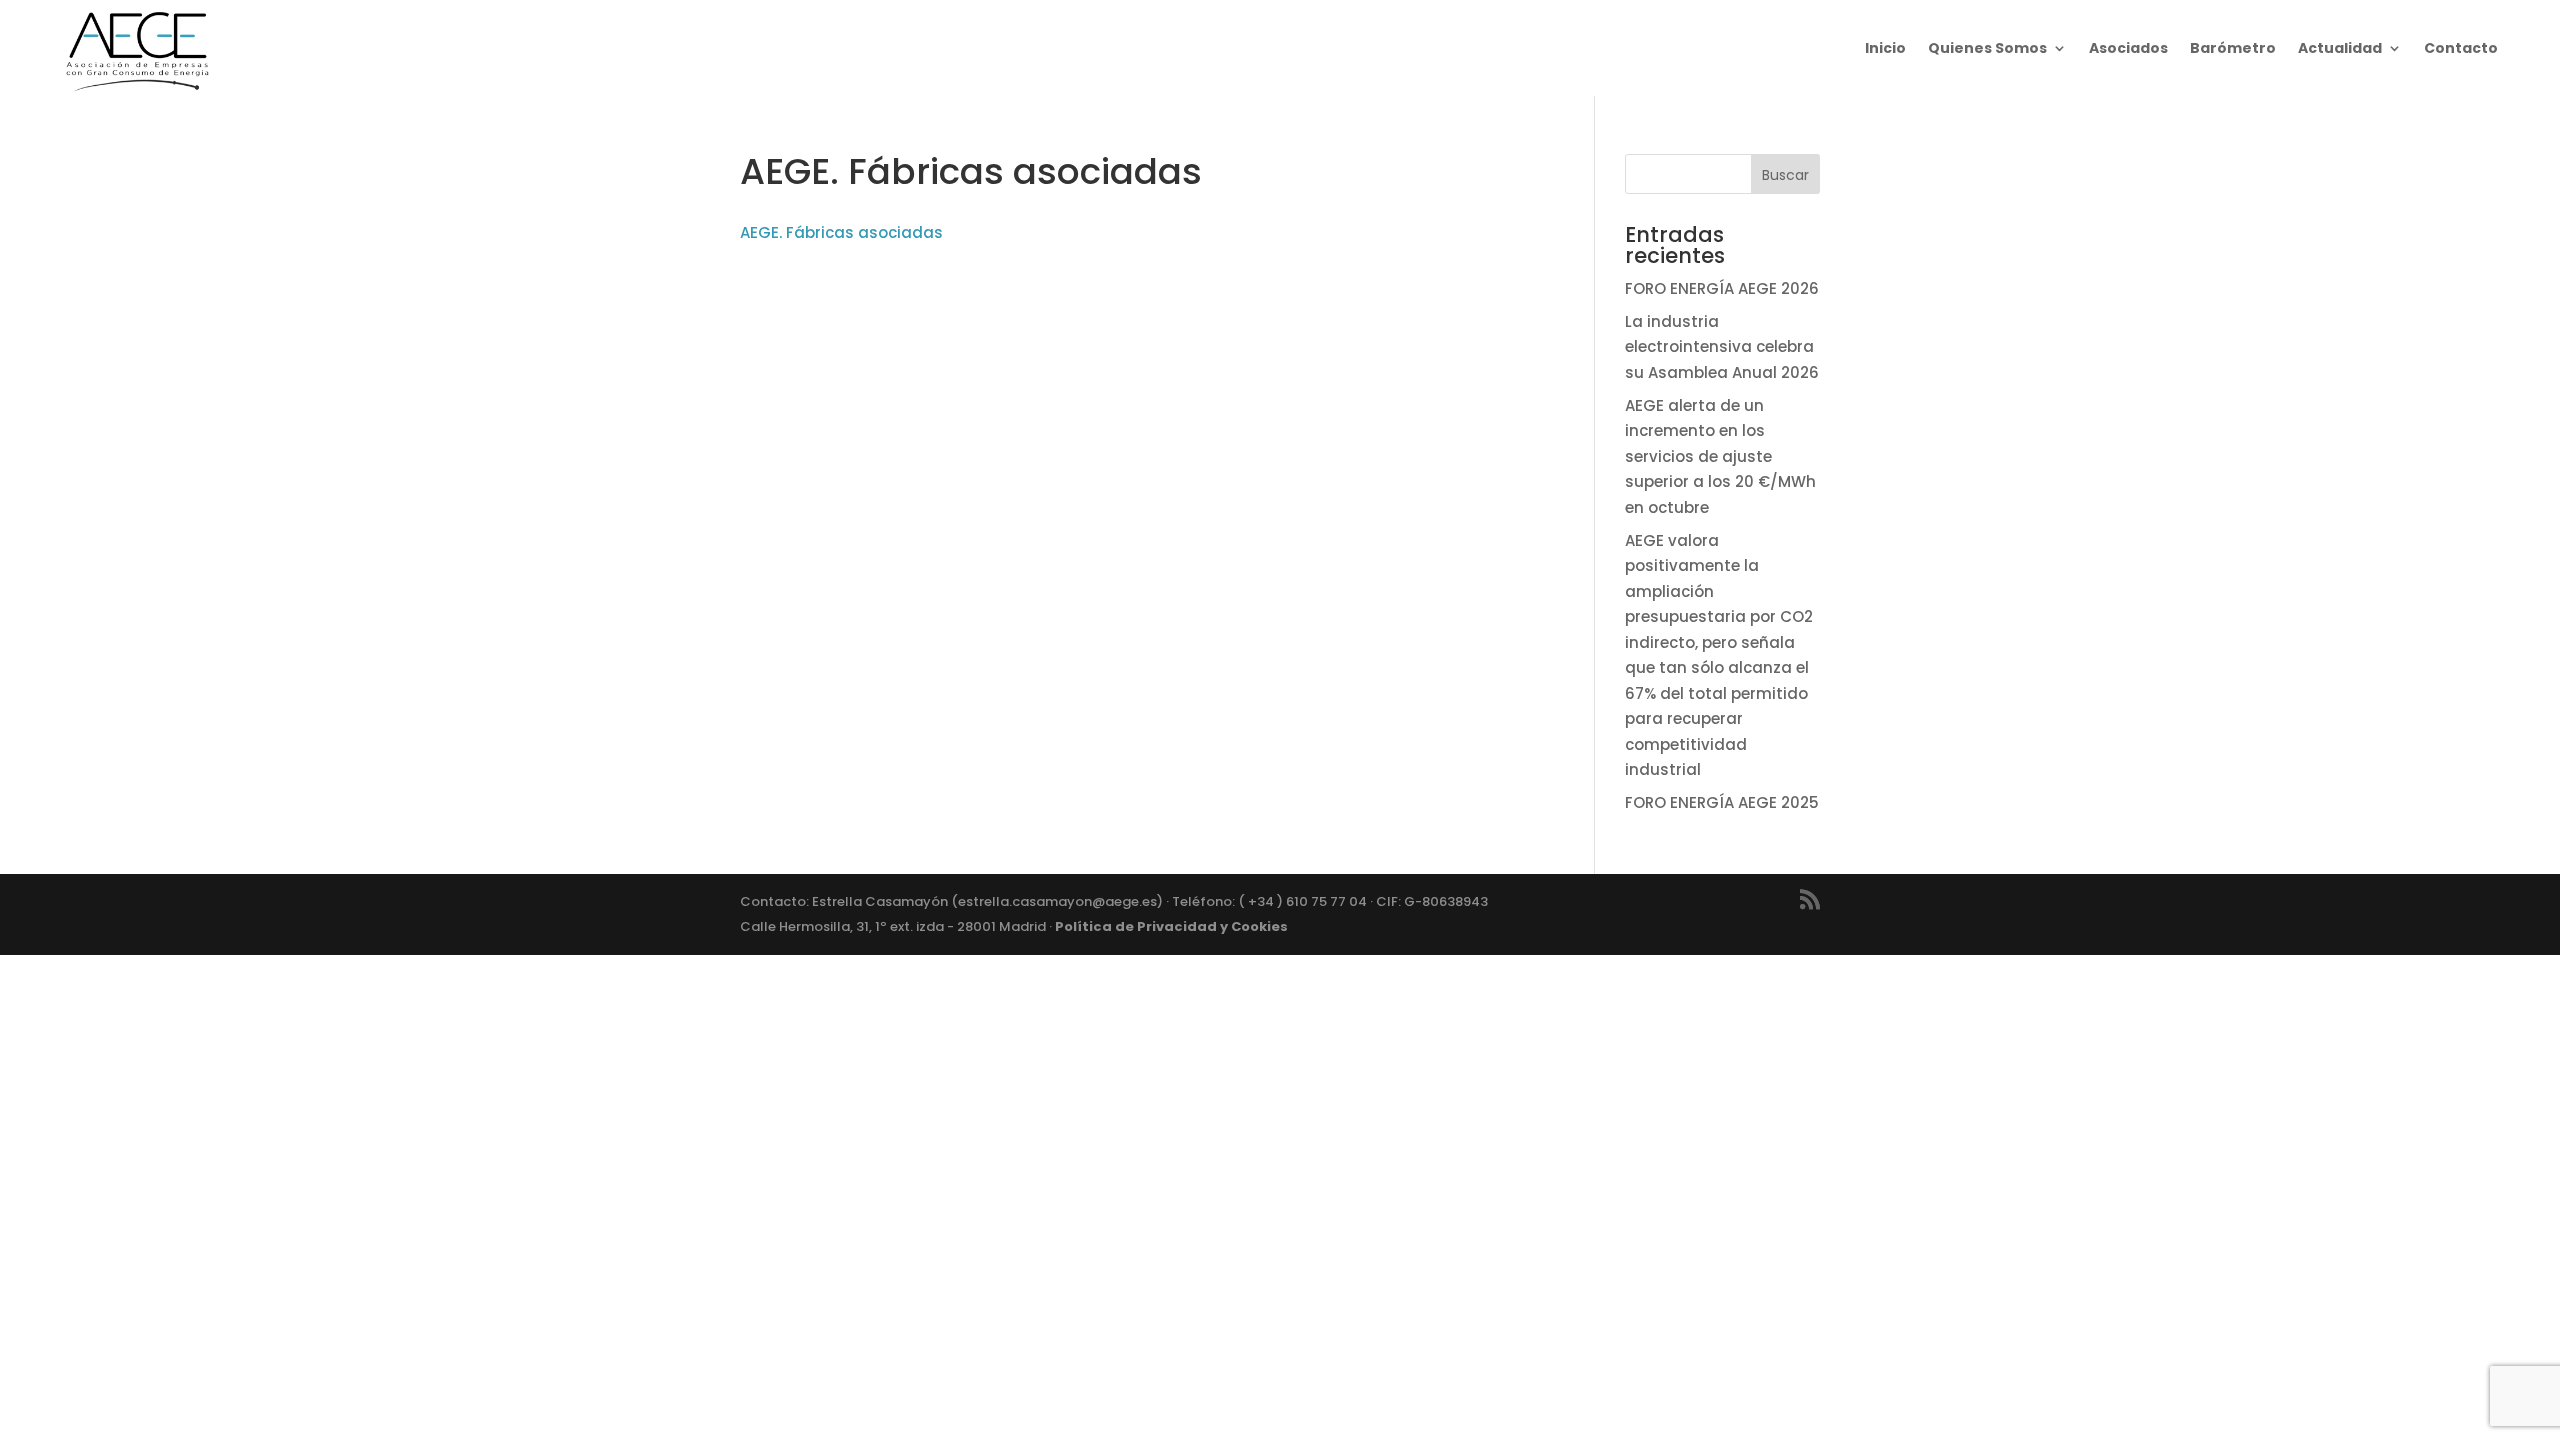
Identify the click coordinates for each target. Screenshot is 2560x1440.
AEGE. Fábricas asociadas (841, 232)
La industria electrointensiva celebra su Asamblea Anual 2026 (1722, 347)
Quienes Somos (1987, 48)
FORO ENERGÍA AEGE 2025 (1722, 802)
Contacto (2461, 48)
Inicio (1885, 48)
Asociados (2128, 48)
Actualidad (2340, 48)
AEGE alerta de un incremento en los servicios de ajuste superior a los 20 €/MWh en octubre (1720, 456)
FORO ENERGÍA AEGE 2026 (1722, 288)
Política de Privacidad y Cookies (1171, 926)
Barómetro (2233, 48)
